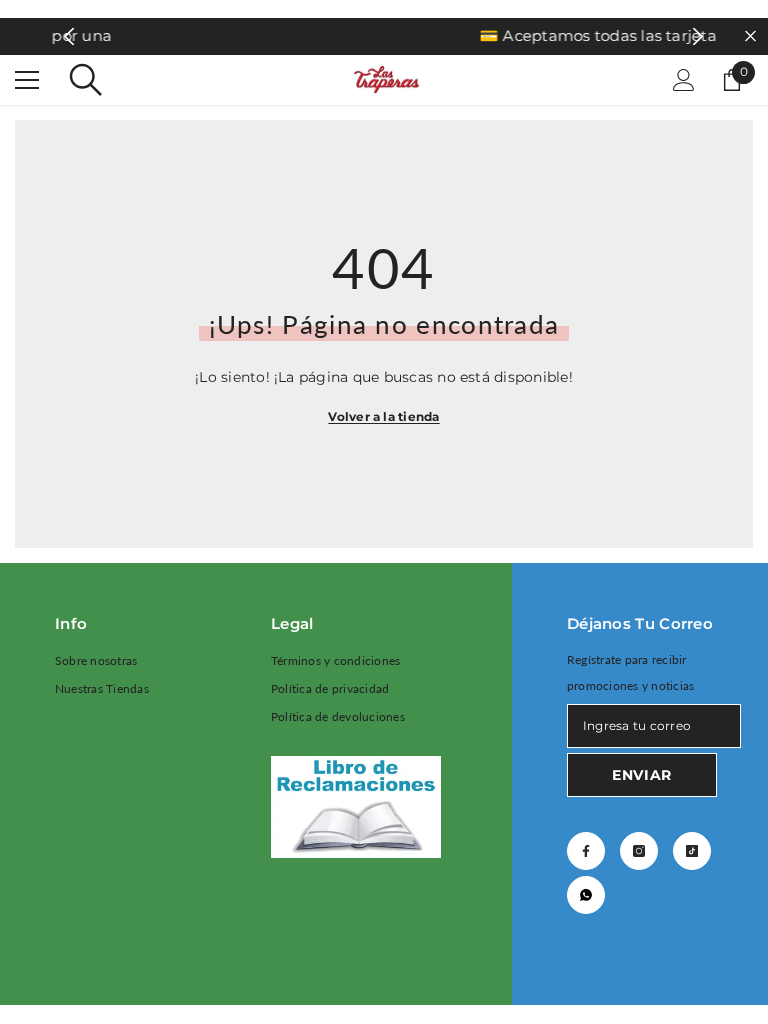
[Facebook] (586, 851)
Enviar (642, 775)
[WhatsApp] (586, 895)
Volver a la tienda (383, 416)
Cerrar (750, 36)
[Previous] (69, 36)
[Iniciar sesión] (684, 80)
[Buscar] (86, 80)
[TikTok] (692, 851)
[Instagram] (639, 851)
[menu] (27, 80)
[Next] (698, 36)
